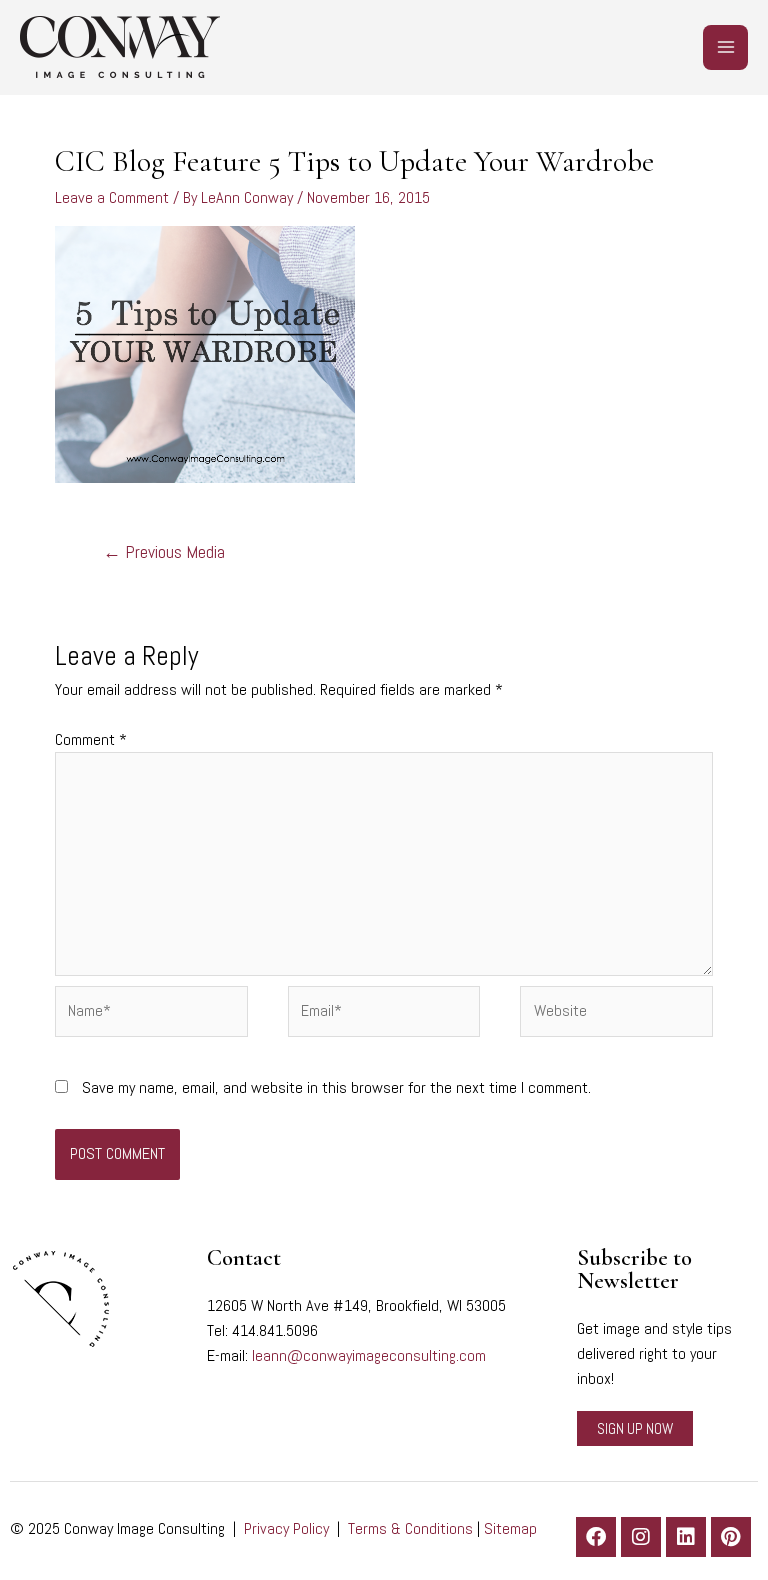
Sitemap (510, 1528)
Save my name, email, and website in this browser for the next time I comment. (336, 1087)
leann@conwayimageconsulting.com (369, 1355)
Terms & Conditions (410, 1528)
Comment (91, 739)
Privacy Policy (286, 1528)
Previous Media (164, 552)
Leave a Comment (112, 197)
